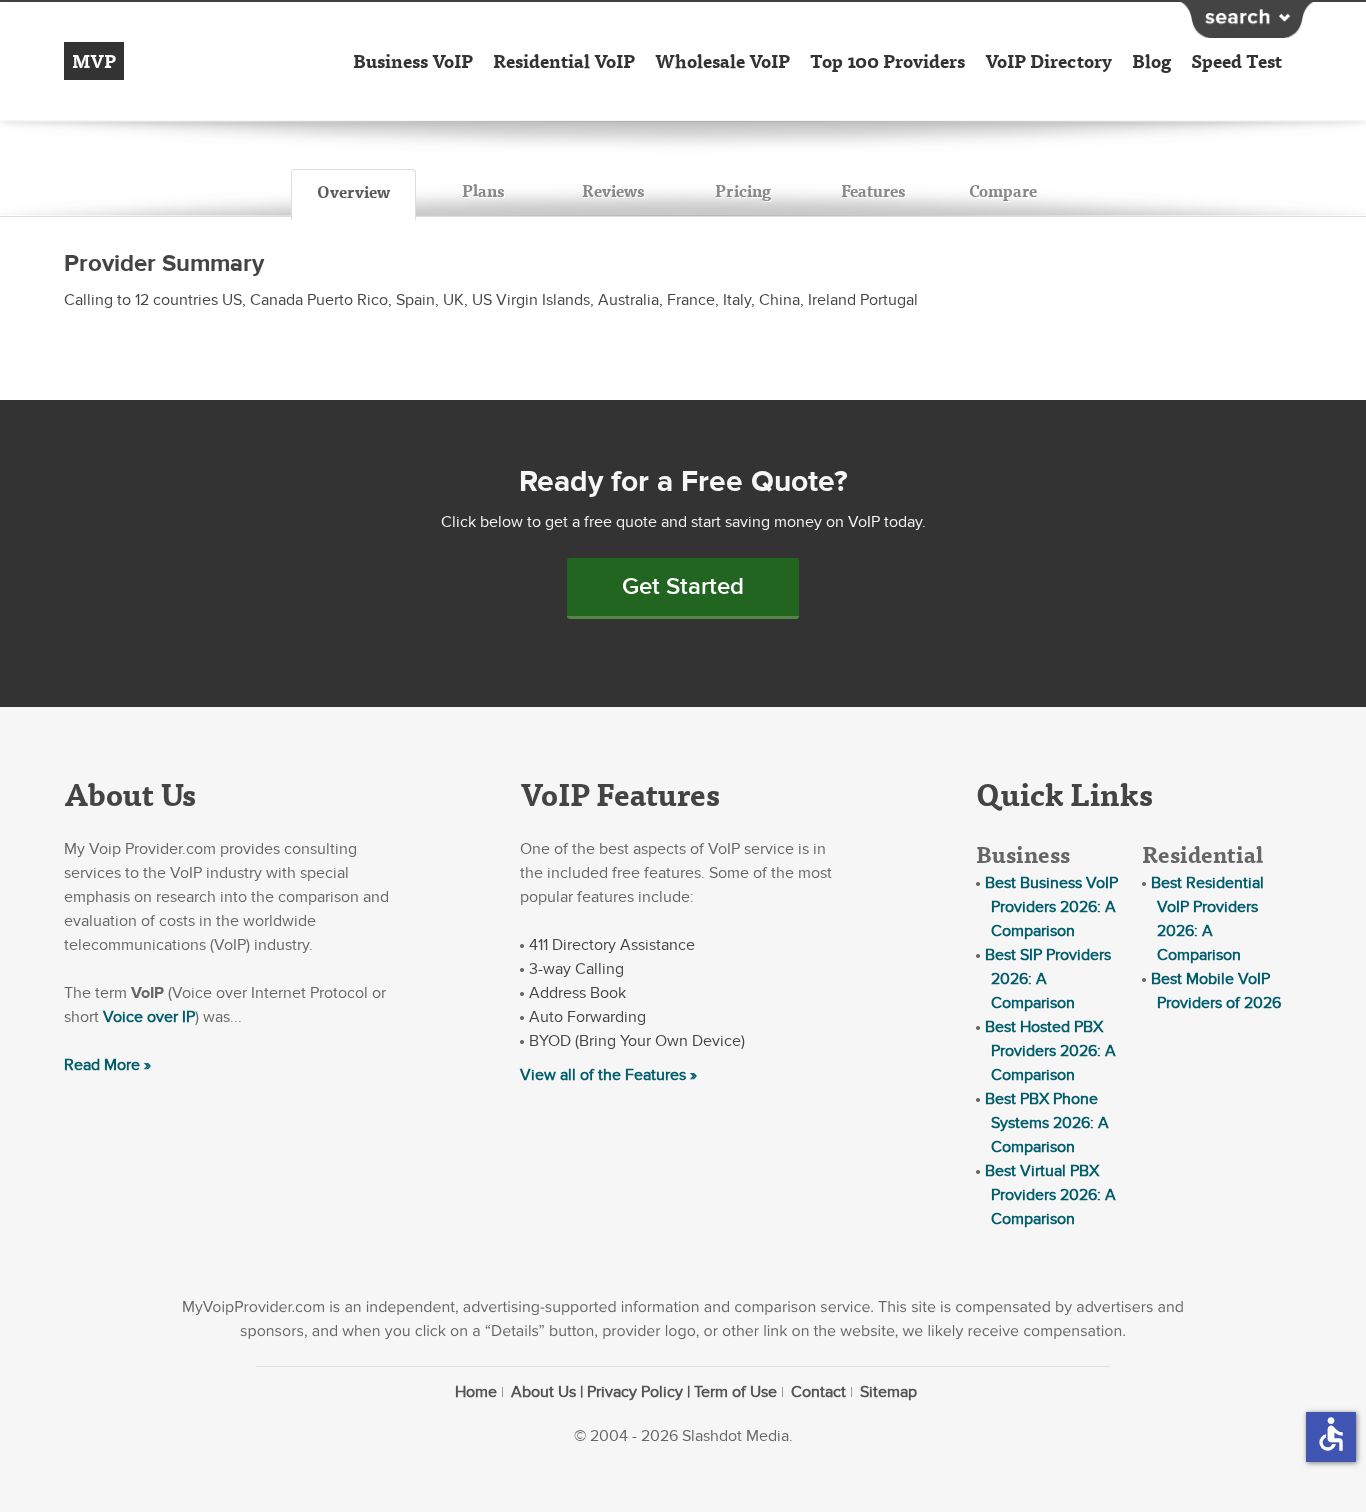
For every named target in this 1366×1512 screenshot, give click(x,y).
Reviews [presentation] (613, 190)
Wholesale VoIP (722, 61)
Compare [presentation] (1003, 190)
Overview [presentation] (353, 191)
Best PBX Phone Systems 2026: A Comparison (1047, 1123)
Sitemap (888, 1392)
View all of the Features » (608, 1075)
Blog (1151, 61)
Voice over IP (149, 1017)
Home (476, 1392)
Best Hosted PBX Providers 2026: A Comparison (1050, 1051)
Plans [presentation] (483, 190)
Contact (818, 1392)
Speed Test (1236, 61)
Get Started (683, 586)
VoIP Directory (1048, 61)
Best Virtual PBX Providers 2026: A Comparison (1050, 1195)
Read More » (107, 1065)
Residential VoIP (564, 61)
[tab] (353, 195)
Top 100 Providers (887, 61)
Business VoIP (413, 61)
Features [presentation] (873, 190)
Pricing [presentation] (743, 190)
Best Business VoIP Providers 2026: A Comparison (1051, 907)
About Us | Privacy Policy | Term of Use (644, 1392)
